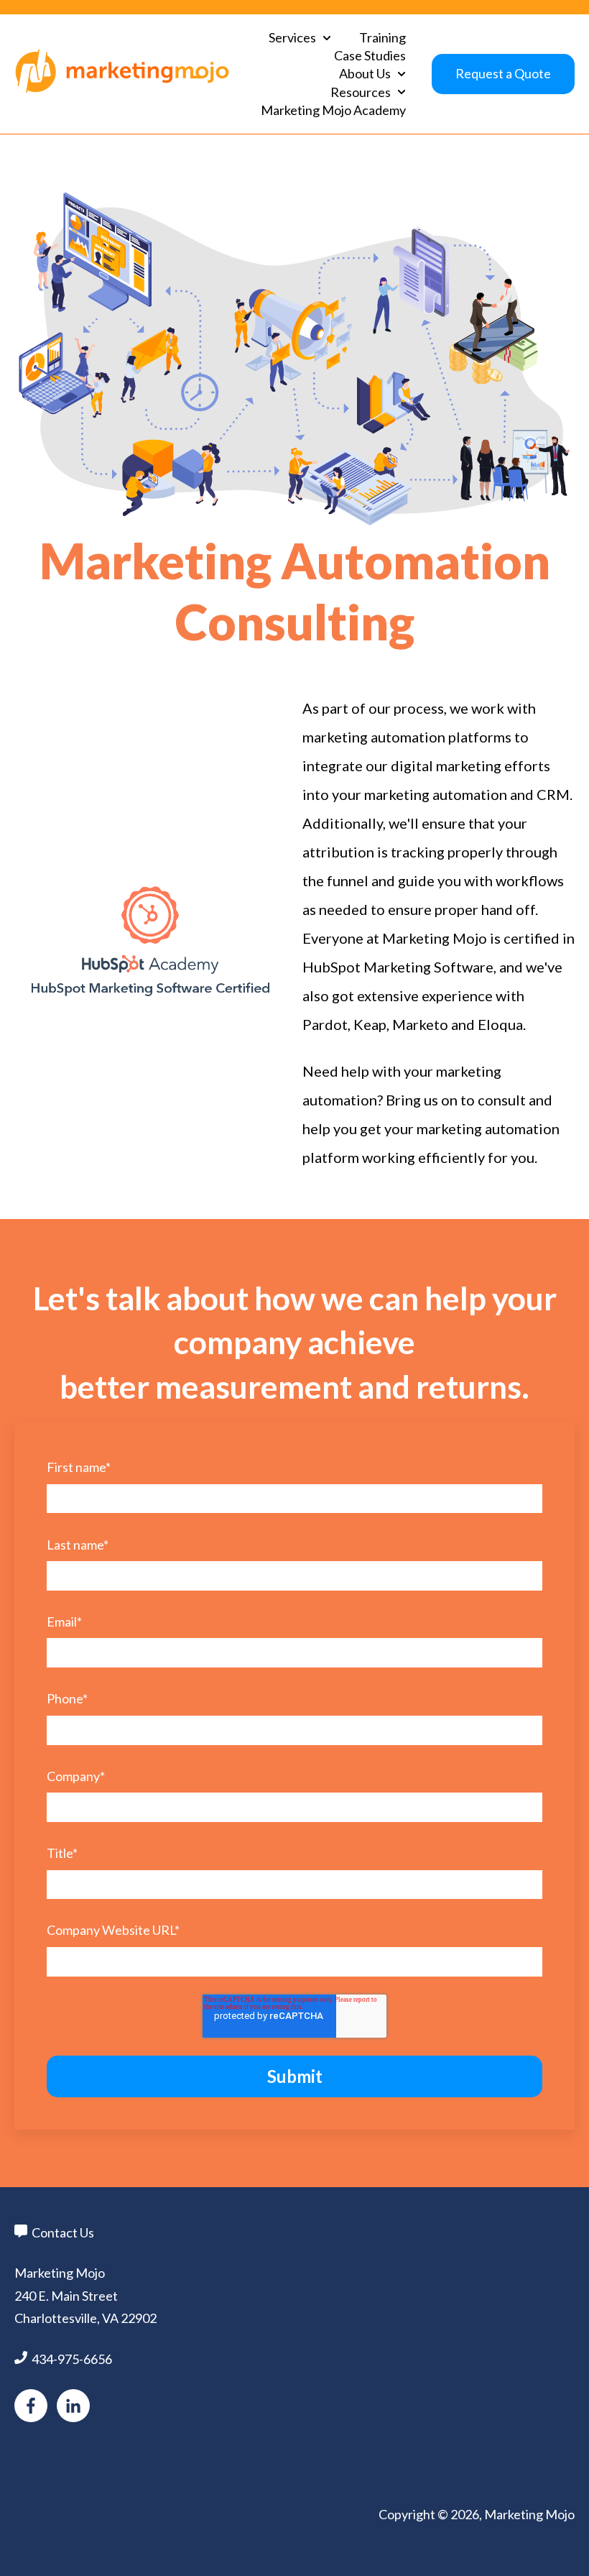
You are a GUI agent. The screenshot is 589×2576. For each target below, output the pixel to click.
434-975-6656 (72, 2359)
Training (382, 37)
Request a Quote (503, 73)
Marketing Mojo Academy (333, 110)
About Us (365, 73)
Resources (361, 92)
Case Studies (370, 55)
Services (292, 37)
